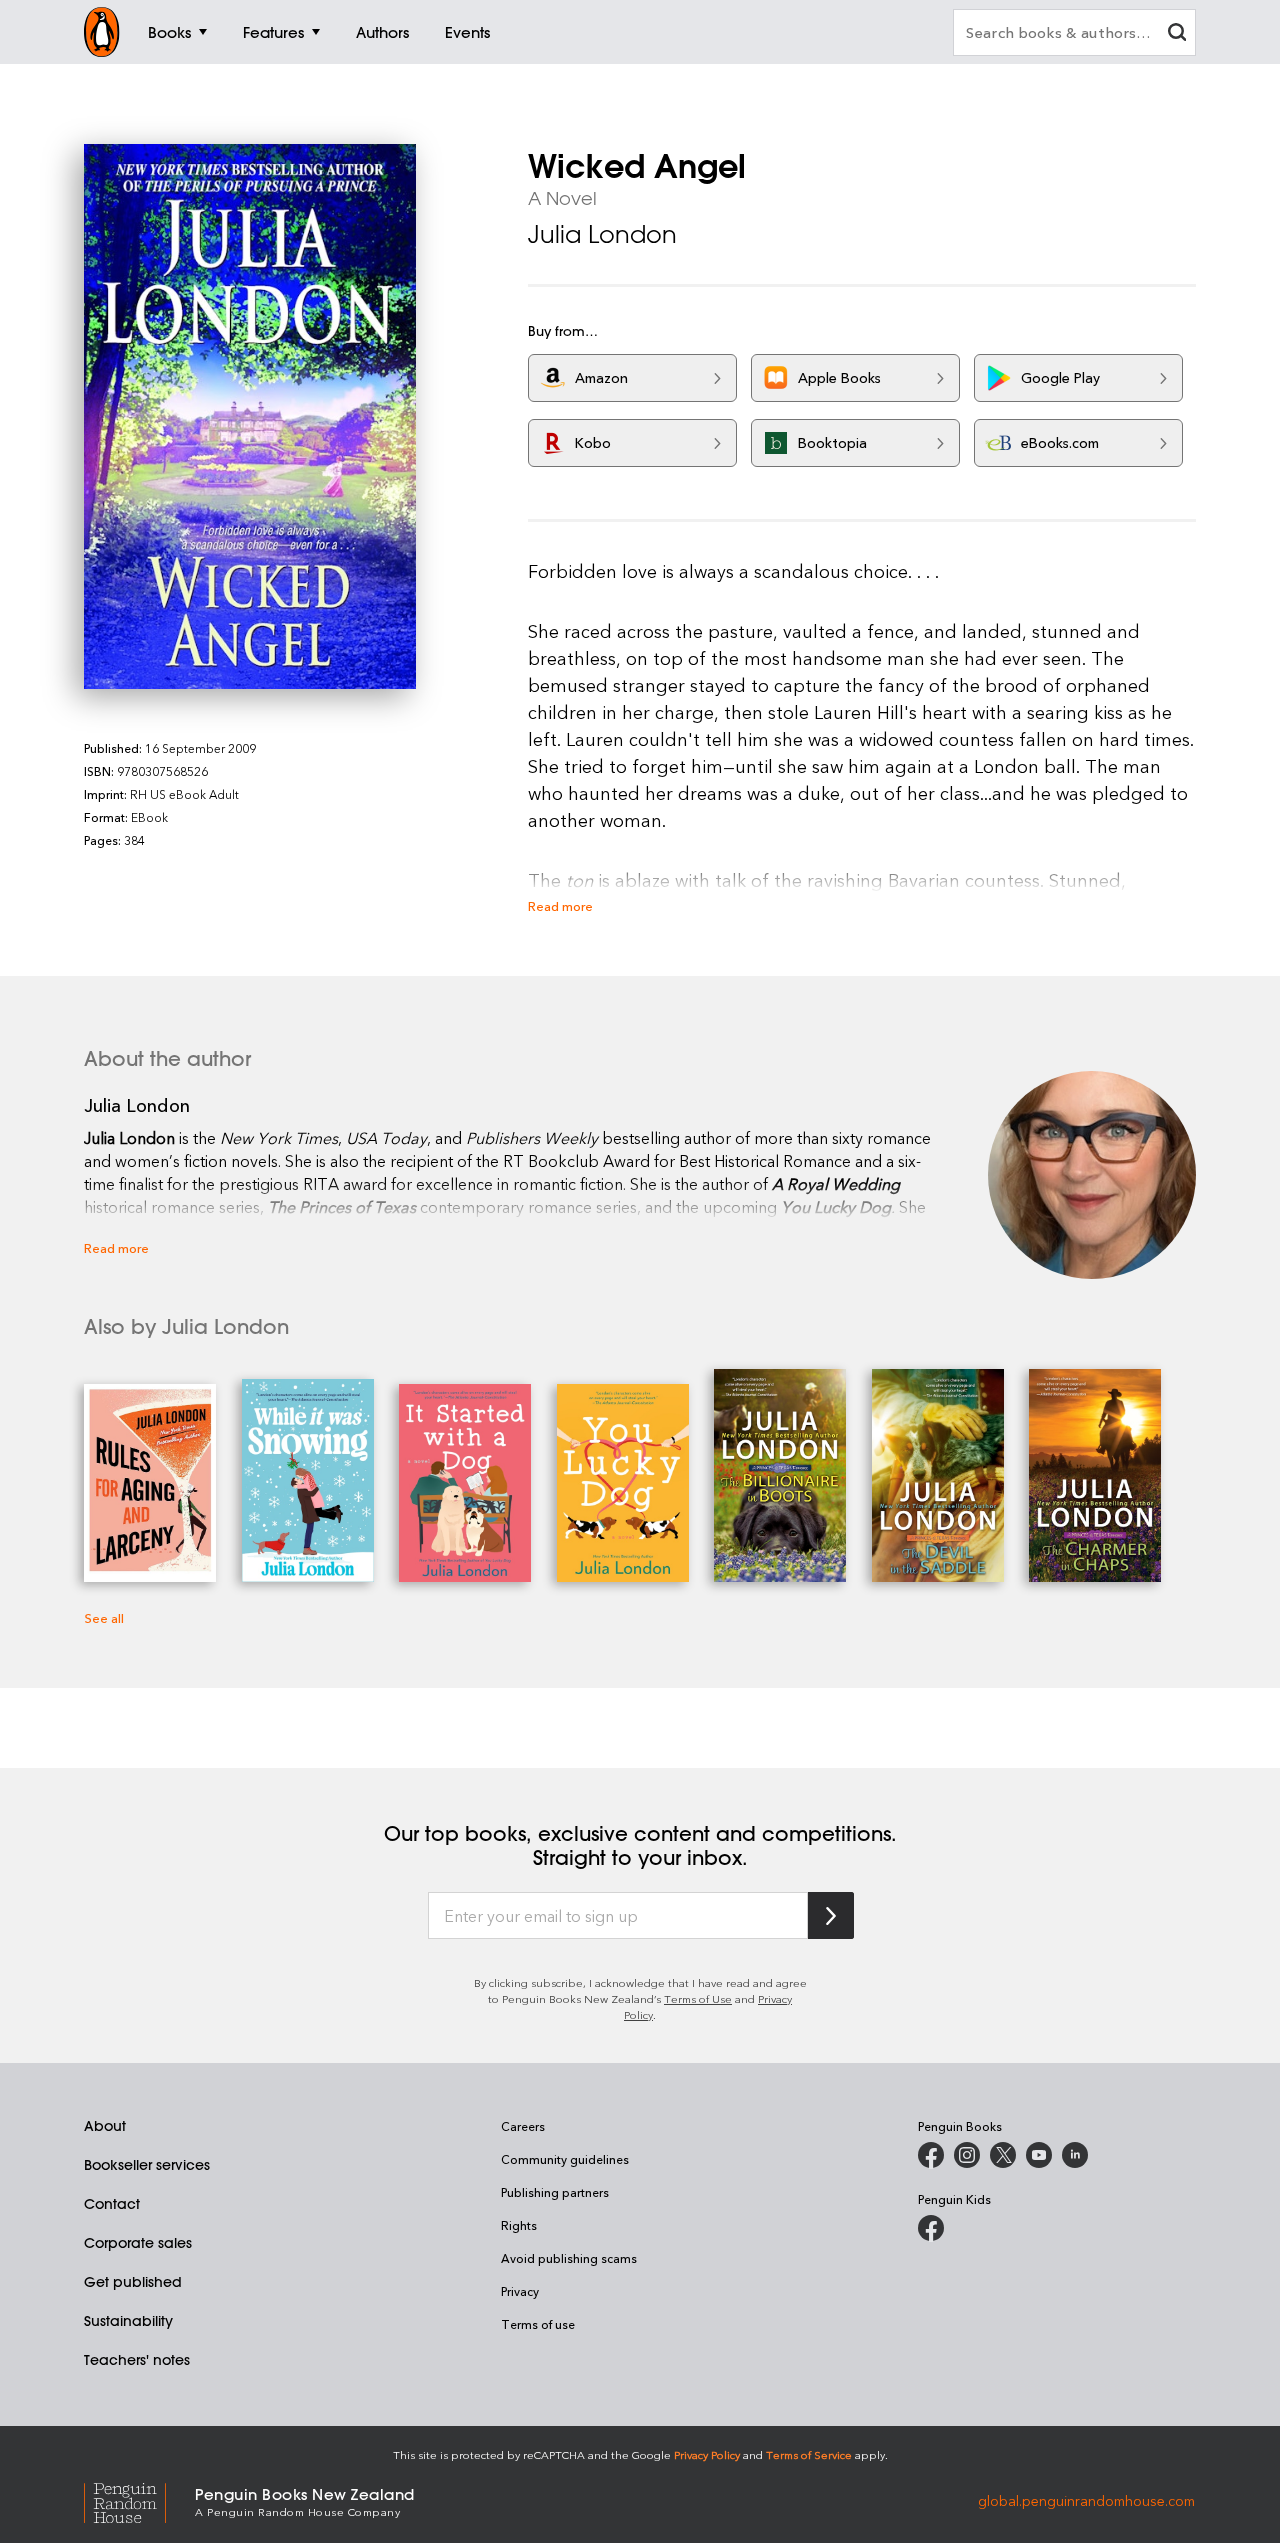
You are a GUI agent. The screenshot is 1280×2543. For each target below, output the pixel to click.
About (105, 2126)
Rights (519, 2225)
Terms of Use (698, 1998)
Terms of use (538, 2324)
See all (104, 1617)
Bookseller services (147, 2165)
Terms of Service (809, 2454)
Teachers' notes (137, 2360)
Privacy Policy (707, 2454)
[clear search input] (1177, 34)
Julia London (602, 234)
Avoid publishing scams (569, 2258)
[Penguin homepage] (102, 32)
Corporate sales (138, 2243)
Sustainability (128, 2321)
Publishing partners (555, 2192)
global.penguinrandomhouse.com (1086, 2500)
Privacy (520, 2291)
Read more (560, 905)
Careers (523, 2126)
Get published (133, 2282)
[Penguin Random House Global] (139, 2500)
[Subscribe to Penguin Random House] (831, 1915)
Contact (112, 2204)
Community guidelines (565, 2159)
